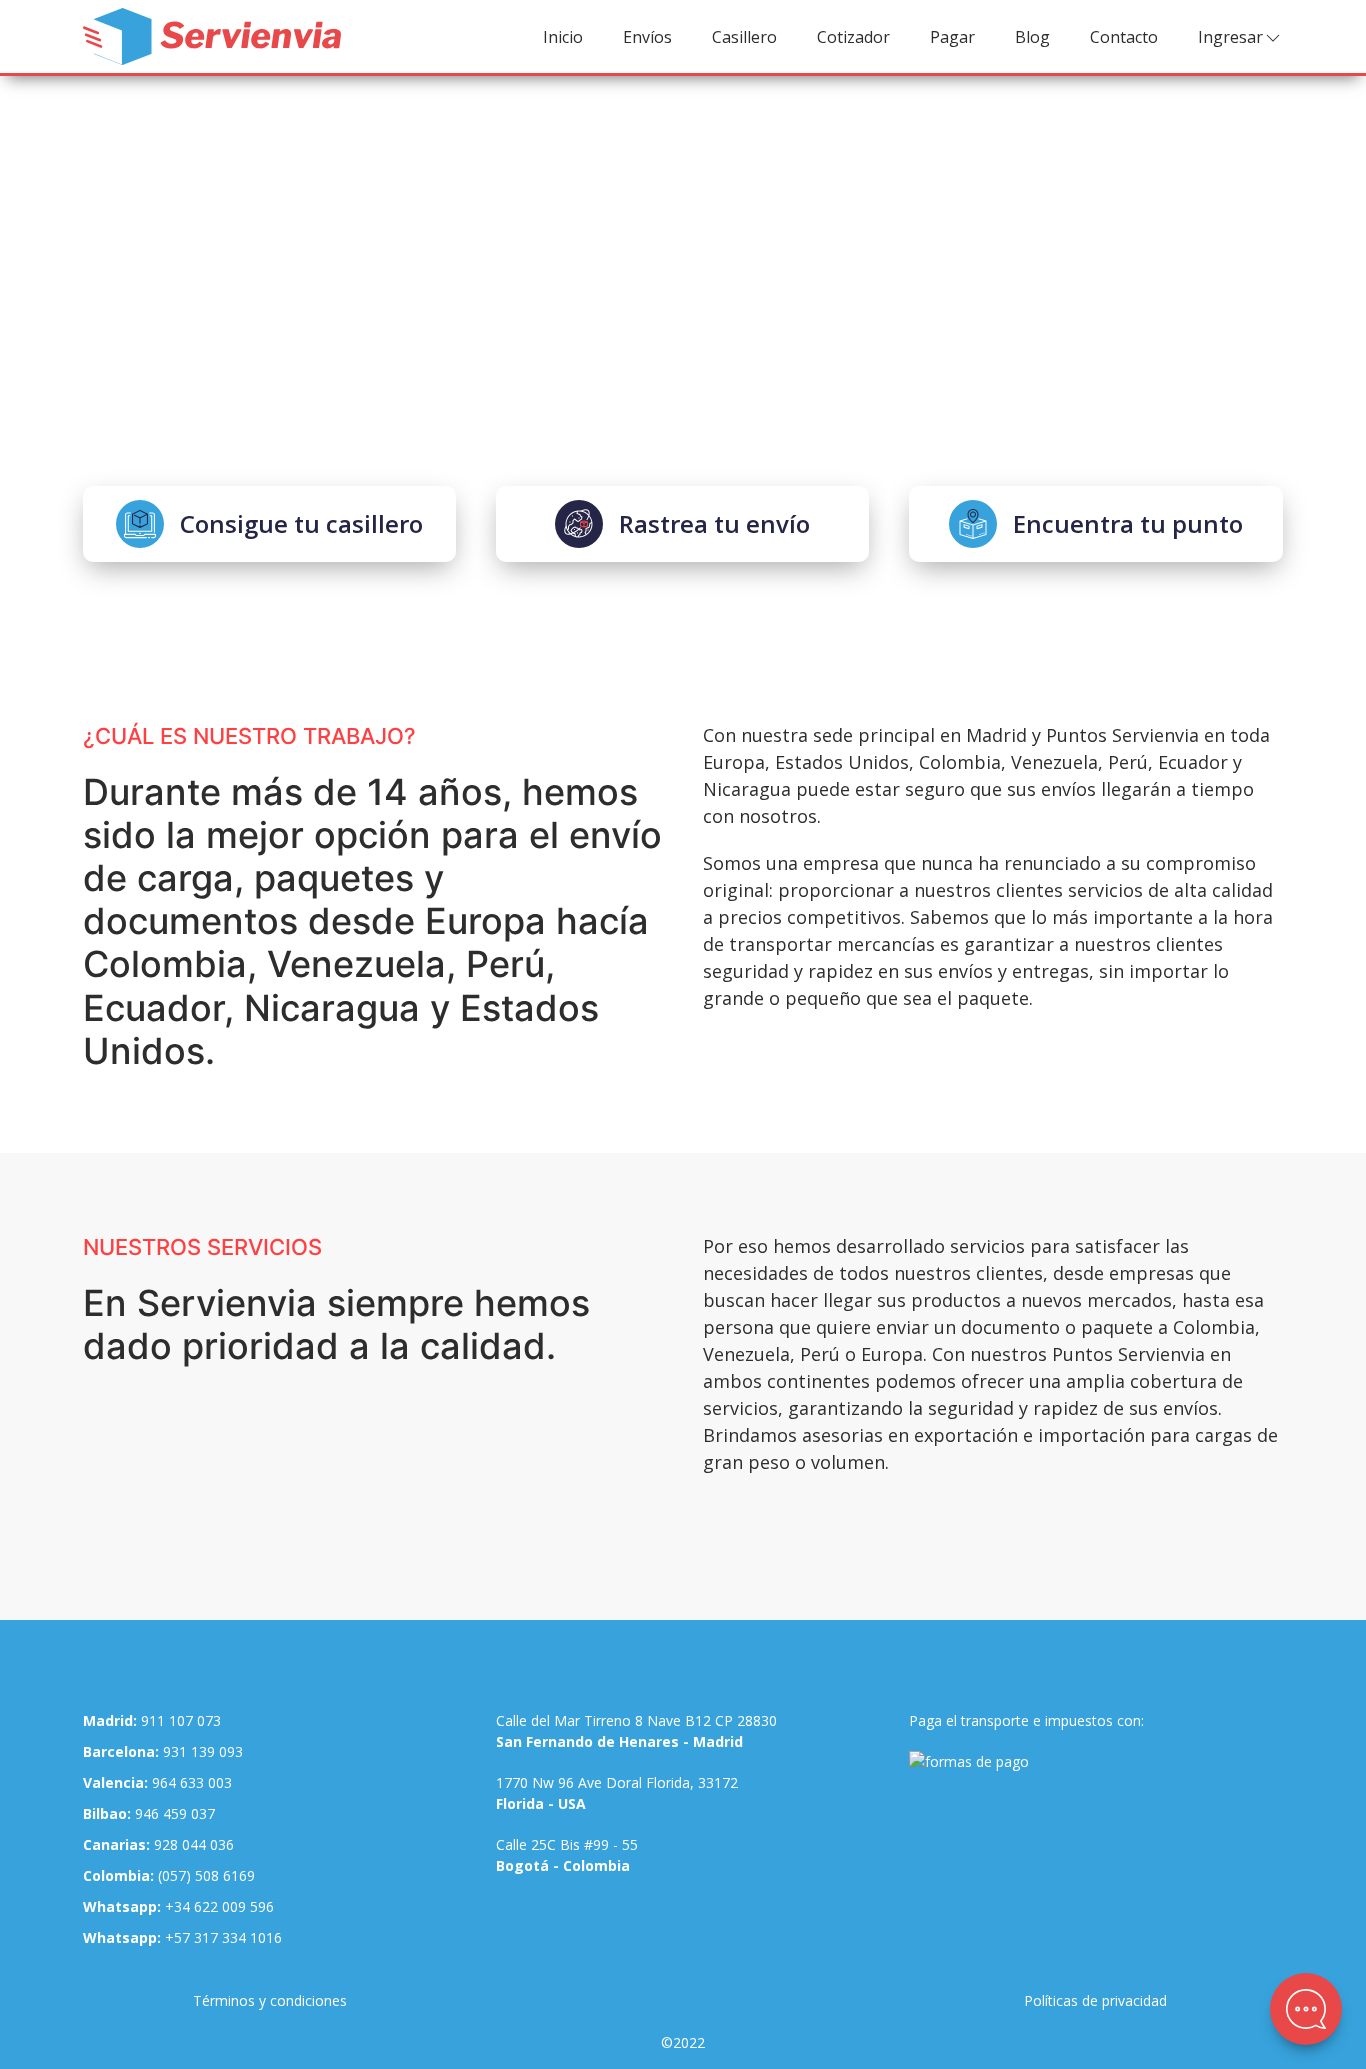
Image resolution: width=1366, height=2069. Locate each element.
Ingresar (1230, 37)
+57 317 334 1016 (182, 1937)
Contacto (1124, 37)
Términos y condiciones (270, 2000)
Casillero (744, 37)
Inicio (563, 37)
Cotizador (853, 37)
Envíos (647, 37)
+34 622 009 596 (178, 1906)
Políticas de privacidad (1095, 2000)
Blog (1032, 37)
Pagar (952, 37)
